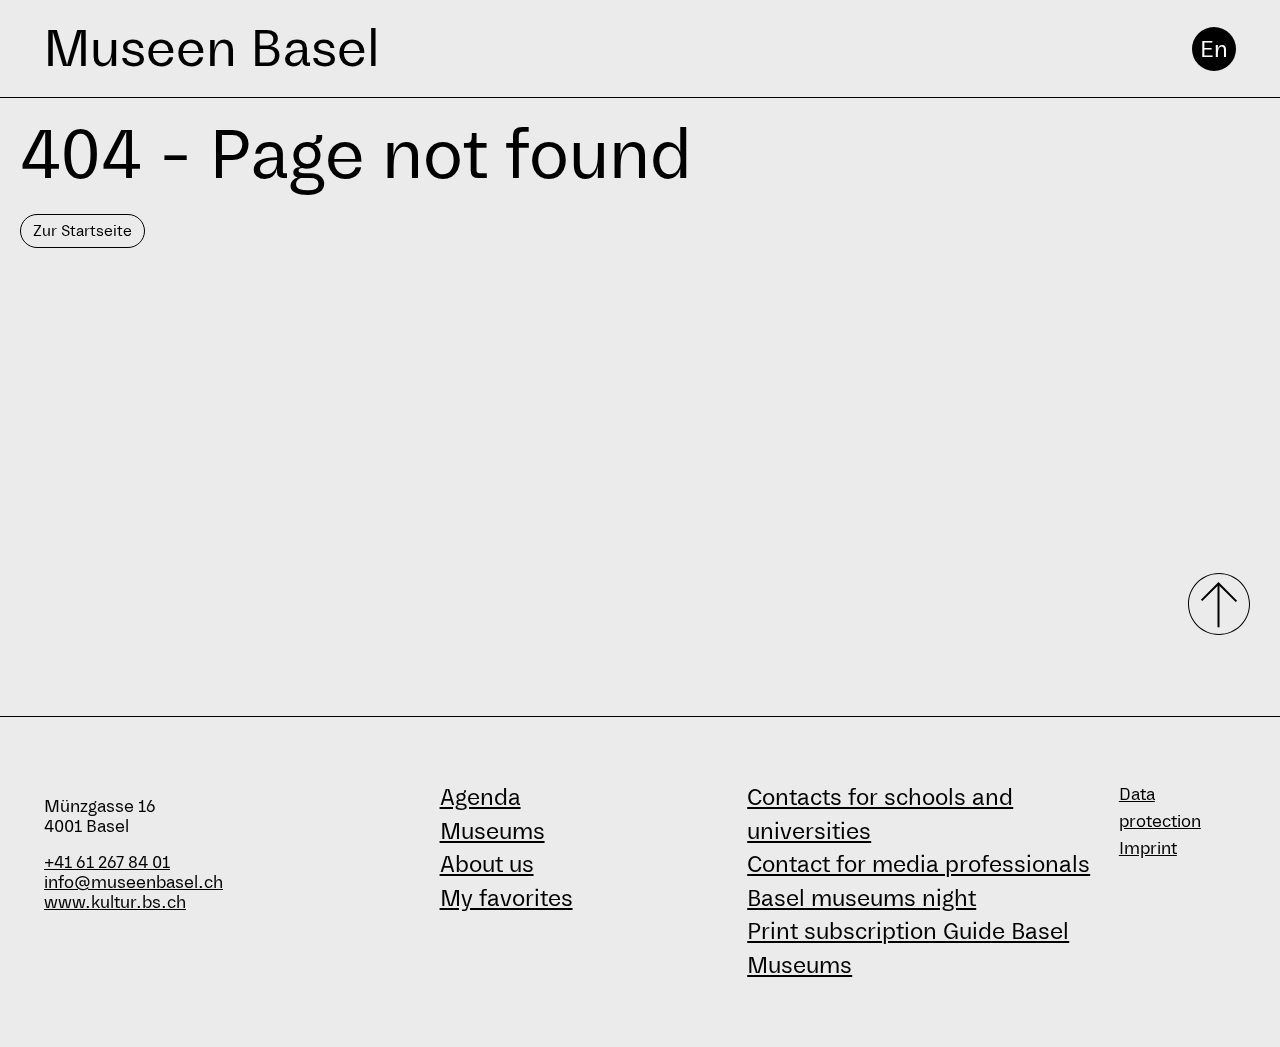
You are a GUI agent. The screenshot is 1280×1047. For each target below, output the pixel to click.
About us (487, 864)
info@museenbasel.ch (133, 882)
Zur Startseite (82, 230)
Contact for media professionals (918, 864)
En (1214, 49)
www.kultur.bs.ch (115, 902)
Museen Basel (211, 48)
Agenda (480, 797)
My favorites (506, 898)
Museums (492, 831)
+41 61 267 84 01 (107, 862)
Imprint (1148, 848)
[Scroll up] (1212, 604)
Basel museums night (861, 898)
